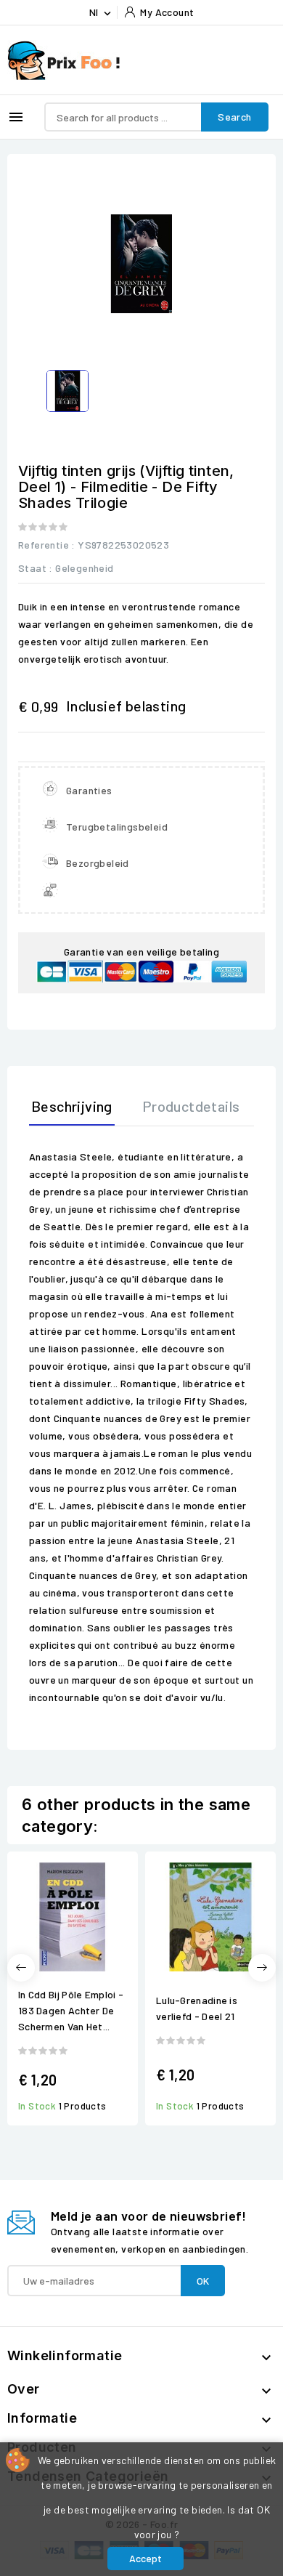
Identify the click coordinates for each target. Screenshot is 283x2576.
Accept (145, 2558)
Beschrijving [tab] (72, 1106)
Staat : (36, 568)
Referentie (44, 545)
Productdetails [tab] (191, 1106)
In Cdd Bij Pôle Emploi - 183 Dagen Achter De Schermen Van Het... (71, 2010)
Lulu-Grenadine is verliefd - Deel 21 (197, 2008)
